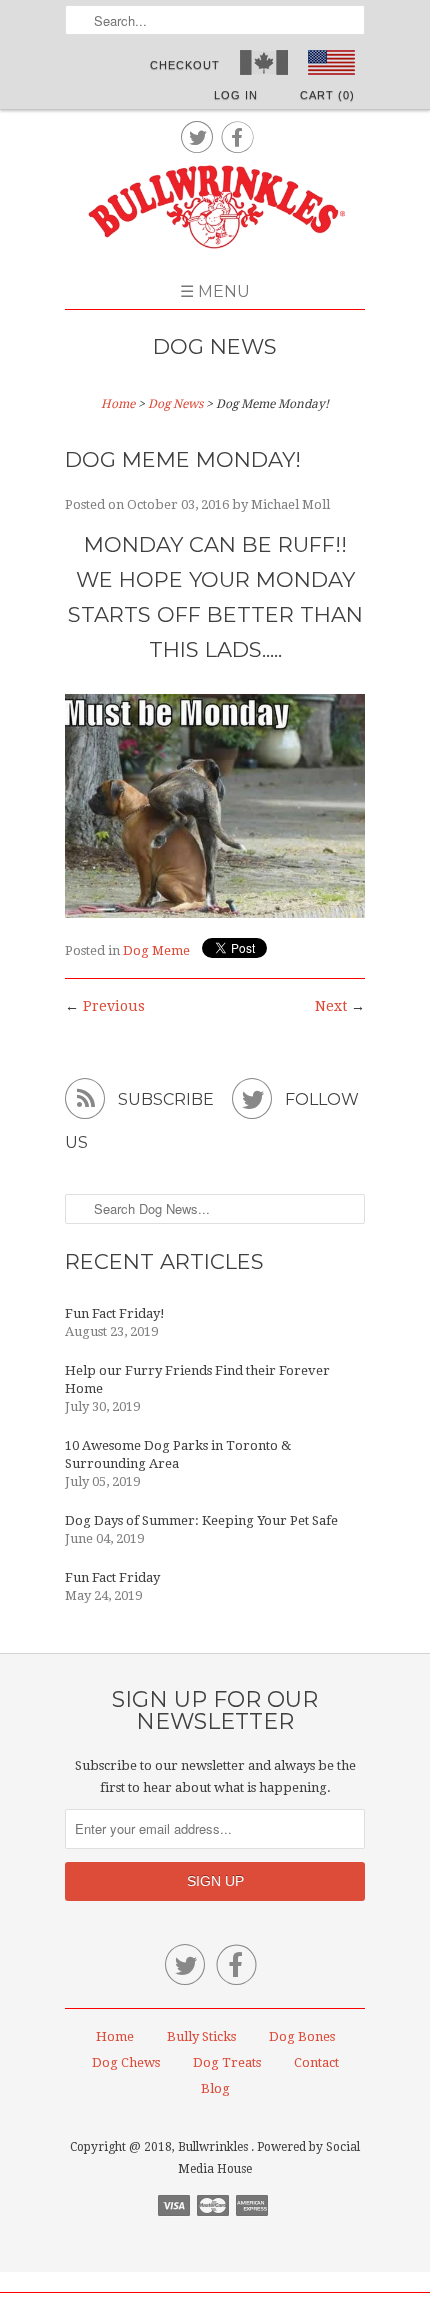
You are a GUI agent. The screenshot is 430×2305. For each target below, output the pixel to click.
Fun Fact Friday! (115, 1313)
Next (331, 1006)
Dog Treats (227, 2062)
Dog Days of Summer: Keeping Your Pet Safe (201, 1520)
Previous (114, 1006)
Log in (236, 95)
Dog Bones (302, 2036)
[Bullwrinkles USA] (215, 209)
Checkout (185, 65)
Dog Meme (156, 950)
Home (115, 2036)
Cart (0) (327, 95)
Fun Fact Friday (112, 1577)
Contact (316, 2062)
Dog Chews (126, 2062)
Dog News (215, 346)
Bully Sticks (201, 2036)
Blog (215, 2088)
